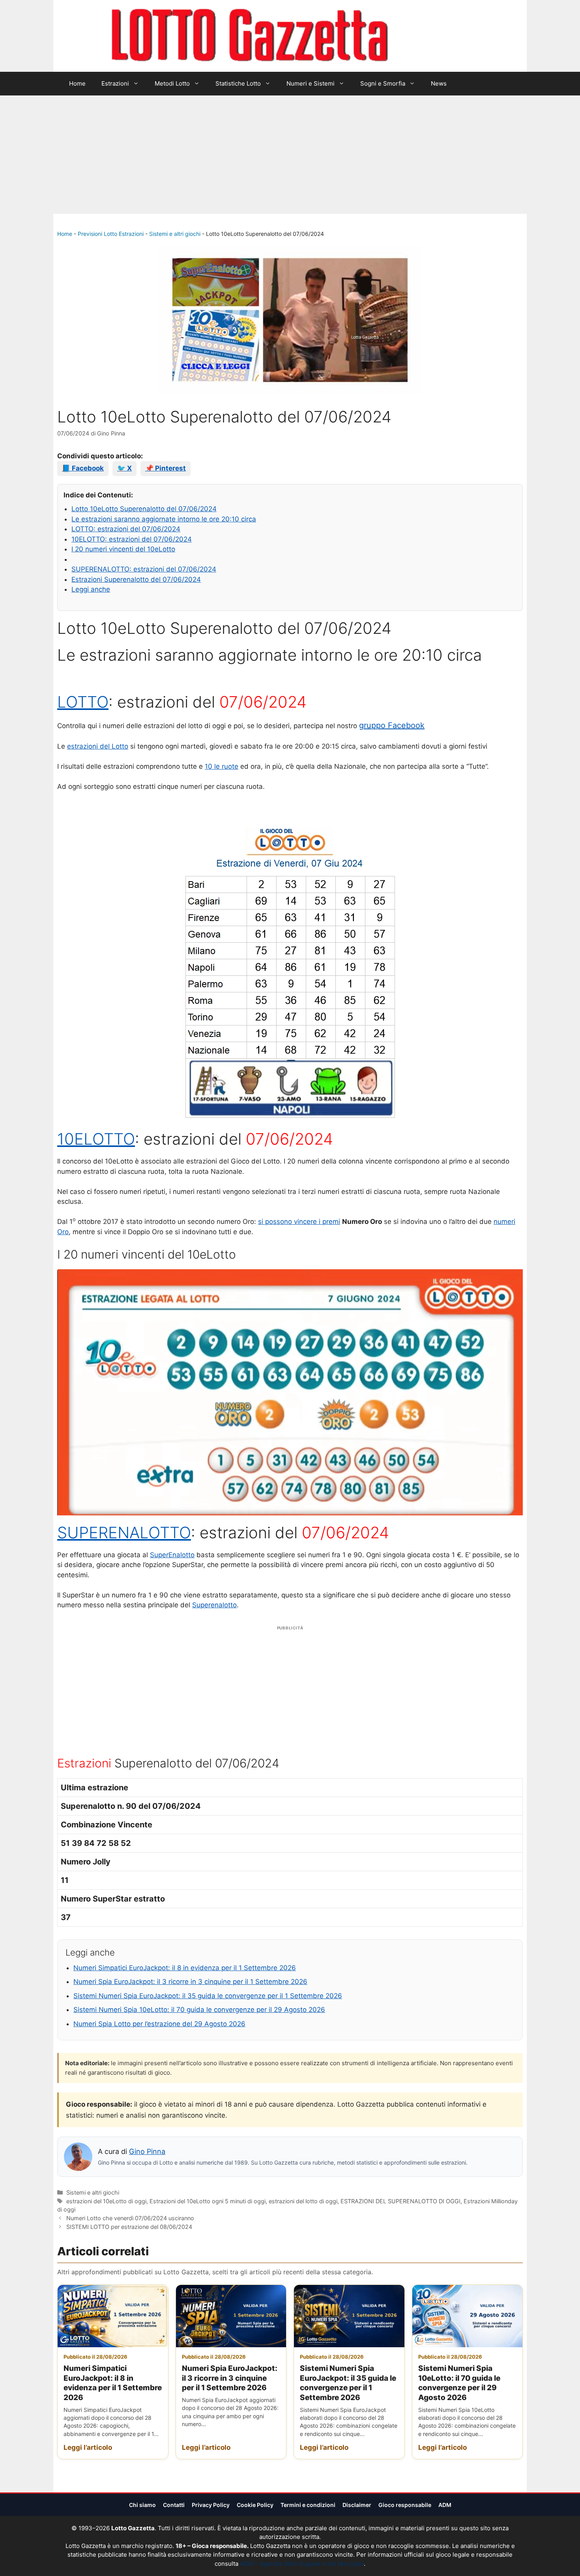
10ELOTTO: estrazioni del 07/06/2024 (132, 539)
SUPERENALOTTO (124, 1533)
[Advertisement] (290, 155)
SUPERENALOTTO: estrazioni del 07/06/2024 (144, 569)
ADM (445, 2505)
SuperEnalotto (172, 1555)
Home (77, 83)
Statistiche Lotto (238, 83)
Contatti (174, 2505)
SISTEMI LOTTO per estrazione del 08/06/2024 (129, 2227)
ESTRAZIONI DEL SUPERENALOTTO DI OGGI (400, 2201)
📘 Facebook (83, 468)
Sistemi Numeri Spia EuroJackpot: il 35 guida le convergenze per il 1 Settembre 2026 (208, 1996)
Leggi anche (91, 589)
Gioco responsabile (405, 2505)
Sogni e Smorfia (383, 83)
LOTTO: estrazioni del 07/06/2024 (126, 529)
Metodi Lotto (172, 83)
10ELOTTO (96, 1139)
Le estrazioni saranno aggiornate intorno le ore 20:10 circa (164, 519)
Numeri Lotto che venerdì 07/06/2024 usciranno (130, 2218)
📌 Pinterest (166, 468)
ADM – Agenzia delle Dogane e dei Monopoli (302, 2564)
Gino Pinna (147, 2151)
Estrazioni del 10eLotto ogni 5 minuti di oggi (208, 2201)
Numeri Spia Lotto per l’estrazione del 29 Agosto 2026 (159, 2024)
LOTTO (83, 702)
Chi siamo (142, 2505)
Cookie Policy (255, 2505)
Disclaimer (357, 2505)
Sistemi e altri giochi (175, 234)
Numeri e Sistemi (311, 83)
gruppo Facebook (392, 725)
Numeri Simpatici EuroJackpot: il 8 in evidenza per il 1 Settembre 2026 (185, 1968)
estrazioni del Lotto (98, 746)
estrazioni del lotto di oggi (303, 2201)
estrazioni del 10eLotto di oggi (106, 2201)
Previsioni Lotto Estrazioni (111, 234)
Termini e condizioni (308, 2505)
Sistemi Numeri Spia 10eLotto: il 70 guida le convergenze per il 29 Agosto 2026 (199, 2010)
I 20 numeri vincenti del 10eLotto (123, 549)
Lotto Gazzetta (434, 36)
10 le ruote (222, 766)
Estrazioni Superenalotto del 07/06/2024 (136, 579)
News (439, 83)
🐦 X (124, 468)
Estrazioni (115, 83)
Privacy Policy (211, 2505)
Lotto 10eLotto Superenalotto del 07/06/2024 (144, 509)
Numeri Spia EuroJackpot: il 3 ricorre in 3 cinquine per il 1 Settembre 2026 (190, 1982)
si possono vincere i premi (299, 1222)
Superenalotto (214, 1605)
